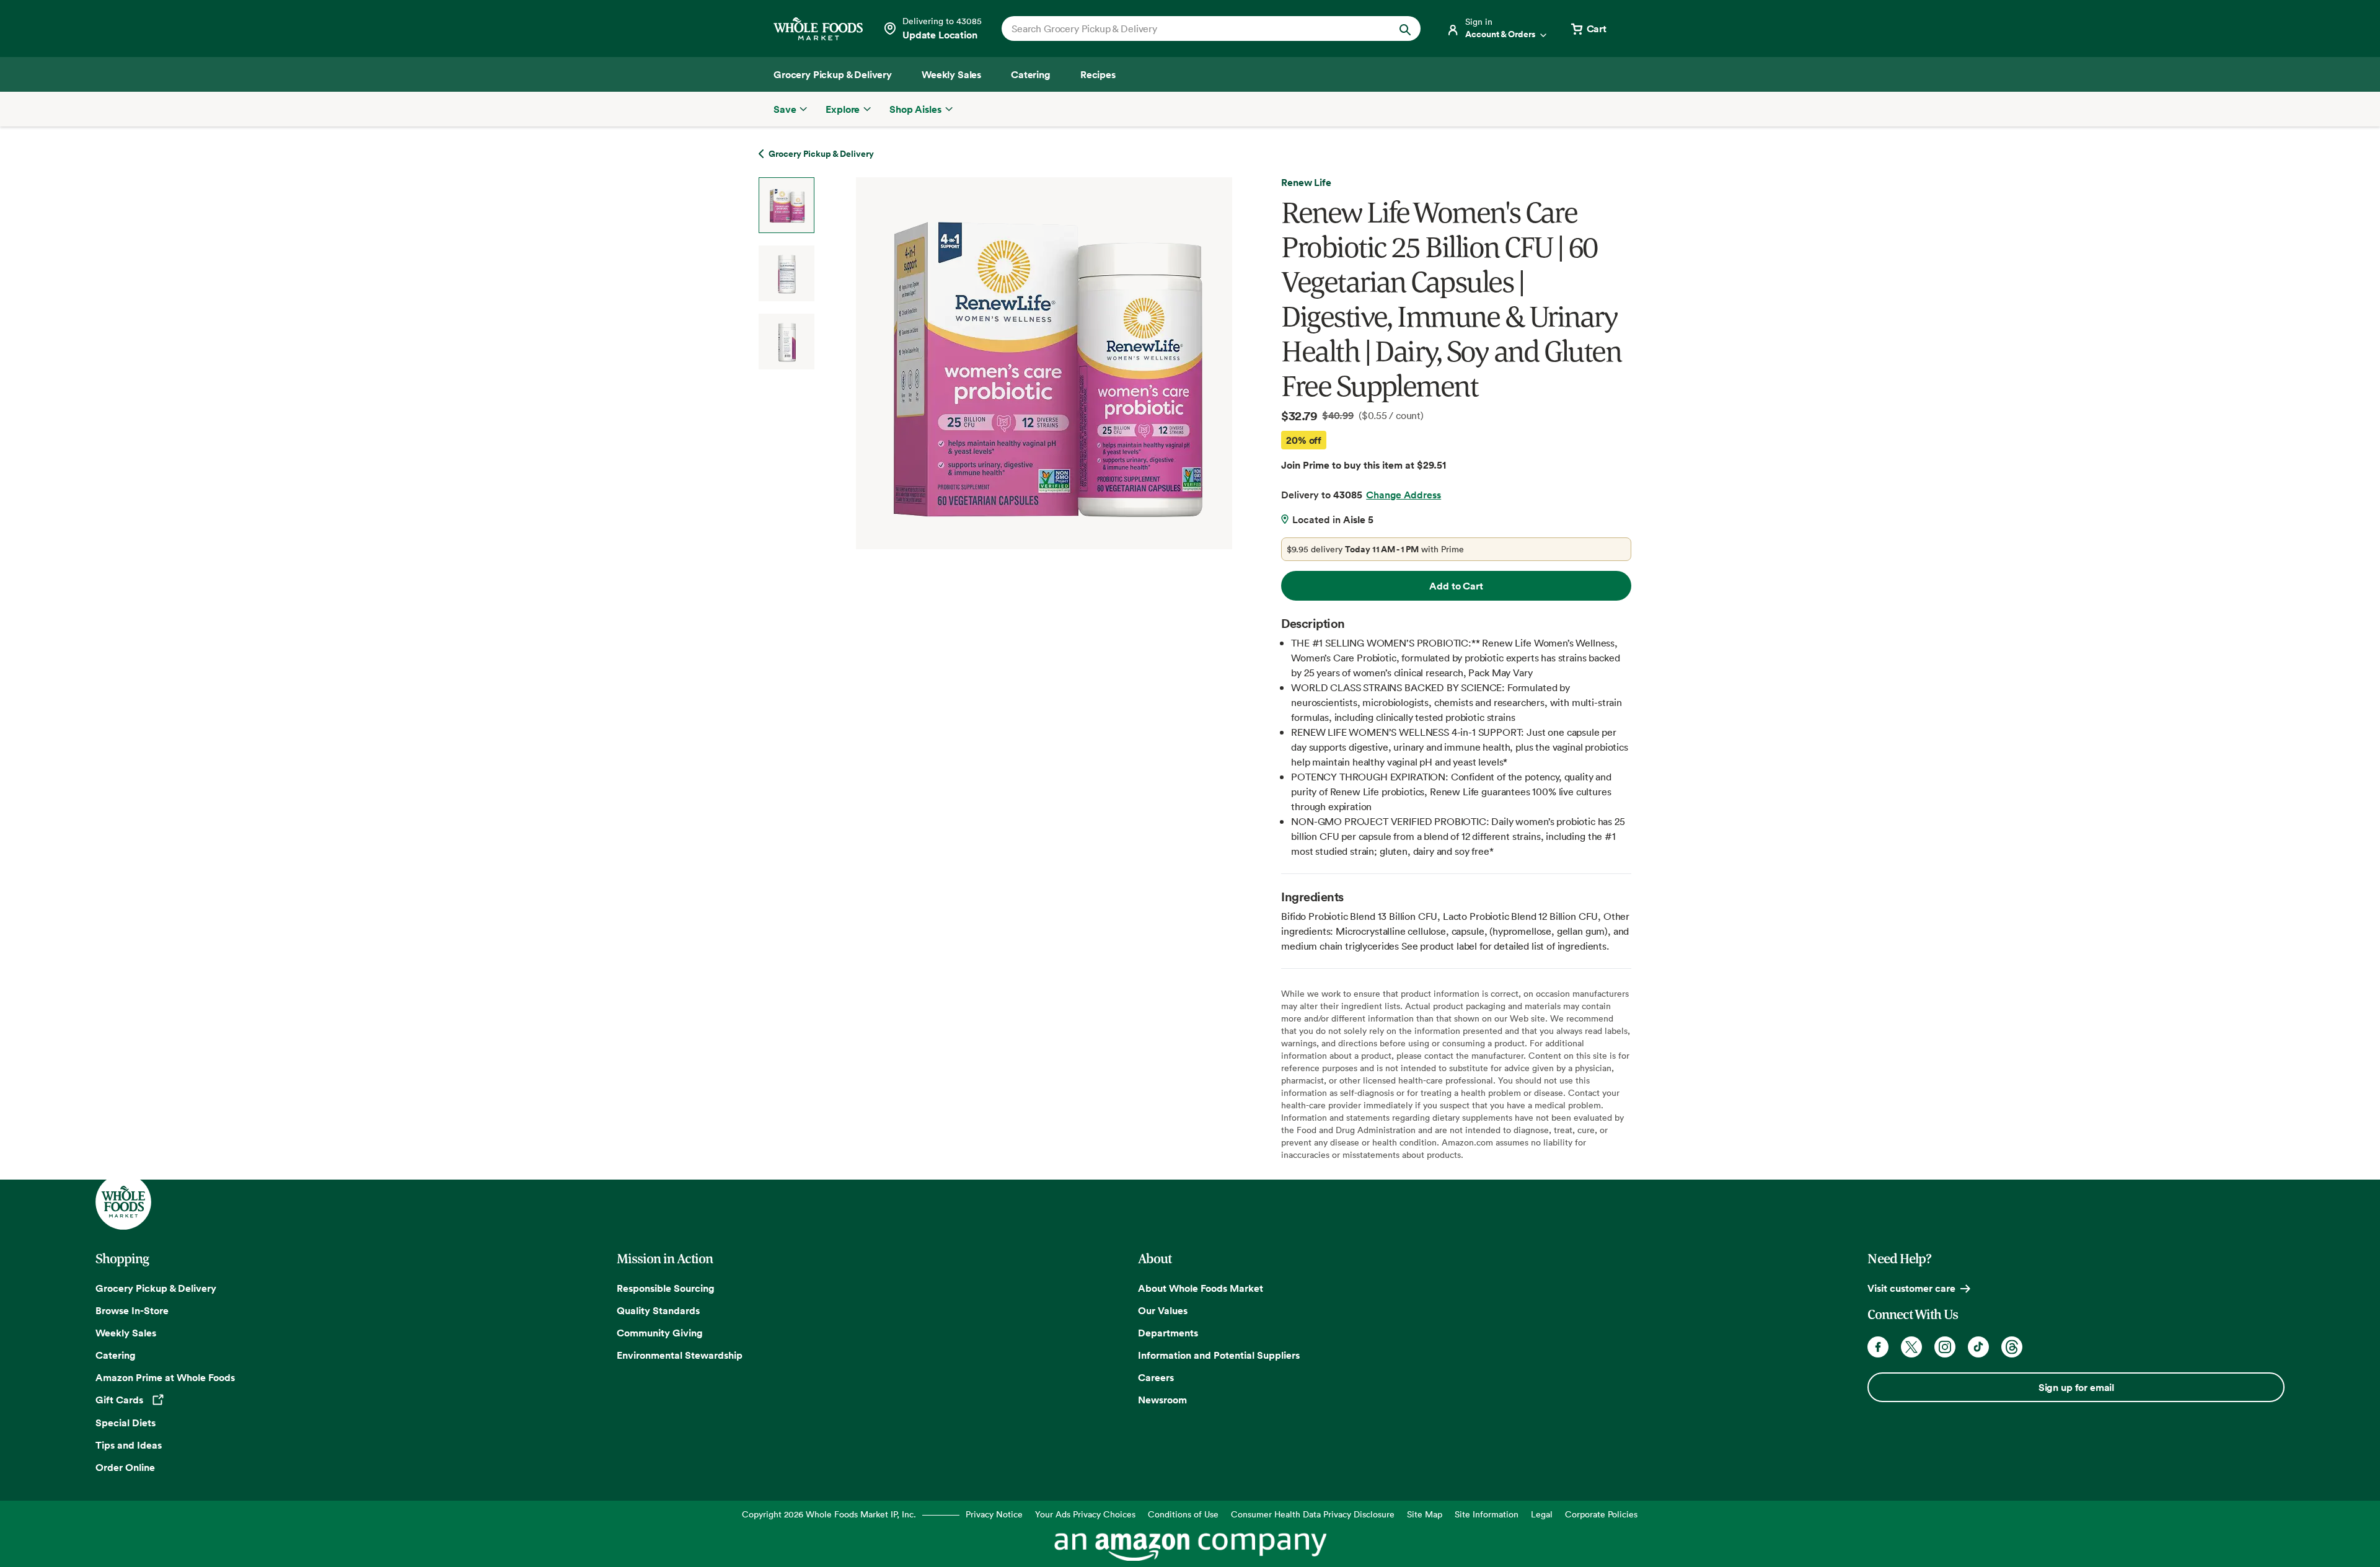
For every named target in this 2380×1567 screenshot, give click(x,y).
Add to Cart (1456, 586)
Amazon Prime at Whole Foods (165, 1377)
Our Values (1163, 1310)
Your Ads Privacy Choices (1085, 1514)
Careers (1156, 1377)
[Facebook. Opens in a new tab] (1878, 1347)
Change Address (1404, 495)
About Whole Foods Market (1201, 1288)
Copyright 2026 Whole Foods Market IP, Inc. (829, 1514)
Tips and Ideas (129, 1445)
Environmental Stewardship (680, 1355)
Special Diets (126, 1423)
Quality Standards (658, 1310)
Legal (1542, 1514)
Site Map (1425, 1514)
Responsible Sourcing (666, 1288)
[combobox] (1191, 29)
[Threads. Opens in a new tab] (2012, 1347)
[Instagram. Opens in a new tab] (1945, 1347)
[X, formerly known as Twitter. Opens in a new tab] (1911, 1347)
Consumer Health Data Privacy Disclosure (1313, 1514)
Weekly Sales (126, 1333)
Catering (116, 1355)
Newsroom (1162, 1400)
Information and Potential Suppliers (1219, 1355)
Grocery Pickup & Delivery (156, 1288)
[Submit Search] (1405, 29)
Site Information (1487, 1514)
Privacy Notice (994, 1514)
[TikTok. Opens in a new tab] (1978, 1347)
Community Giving (660, 1333)
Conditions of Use (1183, 1514)
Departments (1168, 1333)
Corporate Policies (1601, 1514)
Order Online (125, 1467)
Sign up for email (2076, 1387)
